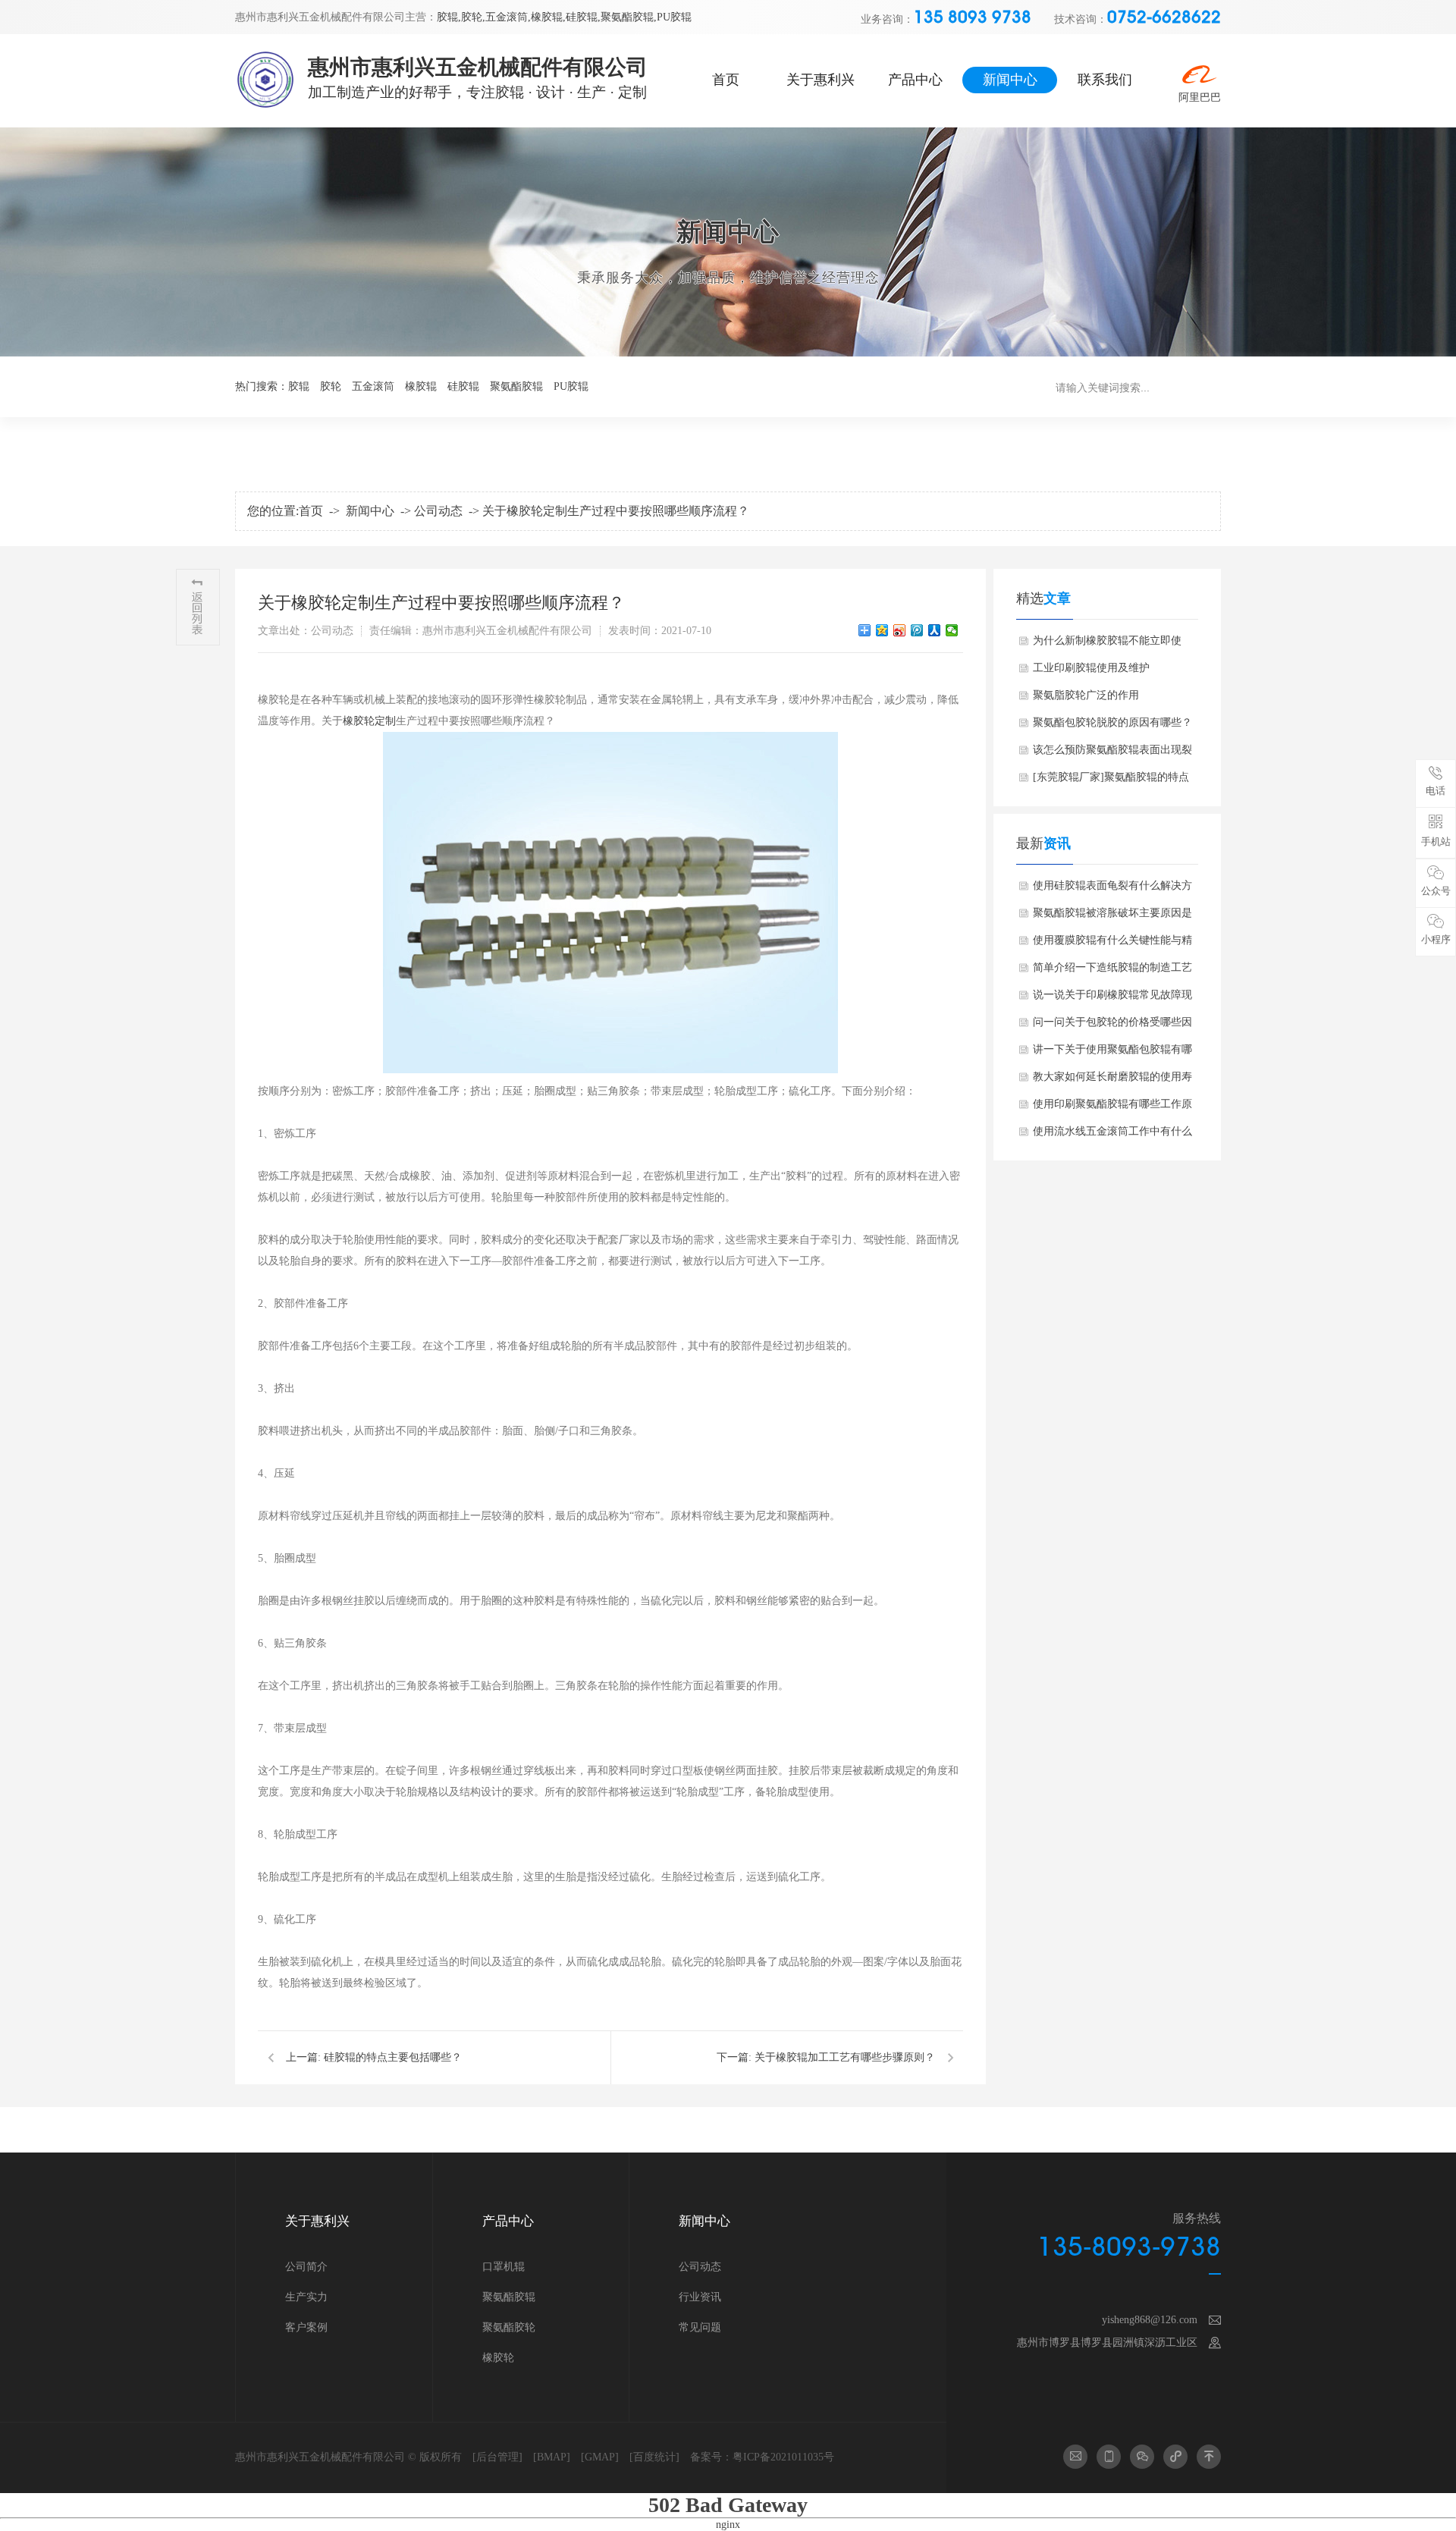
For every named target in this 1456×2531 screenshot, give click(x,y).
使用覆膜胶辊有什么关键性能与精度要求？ (1112, 944)
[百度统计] (654, 2457)
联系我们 (1105, 80)
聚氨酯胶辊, (629, 17)
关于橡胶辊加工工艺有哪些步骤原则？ (845, 2057)
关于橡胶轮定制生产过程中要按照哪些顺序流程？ (616, 511)
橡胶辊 (421, 386)
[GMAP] (600, 2457)
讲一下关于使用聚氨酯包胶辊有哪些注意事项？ (1112, 1054)
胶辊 (299, 386)
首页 (726, 80)
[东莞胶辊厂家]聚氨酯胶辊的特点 (1111, 777)
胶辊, (449, 17)
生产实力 (306, 2297)
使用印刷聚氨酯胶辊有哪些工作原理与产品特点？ (1112, 1108)
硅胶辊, (583, 17)
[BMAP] (552, 2457)
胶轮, (473, 17)
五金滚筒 (373, 386)
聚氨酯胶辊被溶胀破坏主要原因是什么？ (1112, 917)
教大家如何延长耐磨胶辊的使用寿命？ (1112, 1081)
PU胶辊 (674, 17)
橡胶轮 (498, 2358)
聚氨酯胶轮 (509, 2327)
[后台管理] (497, 2457)
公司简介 (306, 2267)
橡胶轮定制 (369, 721)
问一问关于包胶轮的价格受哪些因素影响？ (1112, 1026)
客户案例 (306, 2327)
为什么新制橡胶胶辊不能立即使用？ (1107, 645)
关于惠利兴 (821, 80)
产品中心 (915, 80)
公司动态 (438, 511)
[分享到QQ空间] (882, 630)
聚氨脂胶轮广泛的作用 (1086, 695)
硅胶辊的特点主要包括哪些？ (393, 2057)
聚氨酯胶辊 (516, 386)
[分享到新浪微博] (900, 630)
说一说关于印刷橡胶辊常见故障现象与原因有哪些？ (1112, 999)
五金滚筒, (508, 17)
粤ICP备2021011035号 (783, 2457)
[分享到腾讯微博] (917, 630)
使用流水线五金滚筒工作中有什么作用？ (1112, 1135)
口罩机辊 (504, 2267)
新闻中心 (1010, 80)
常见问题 (700, 2327)
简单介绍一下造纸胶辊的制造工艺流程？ (1112, 972)
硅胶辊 (463, 386)
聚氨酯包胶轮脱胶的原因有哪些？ (1112, 722)
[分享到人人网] (935, 630)
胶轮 (331, 386)
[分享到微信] (952, 630)
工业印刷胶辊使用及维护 (1091, 668)
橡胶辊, (548, 17)
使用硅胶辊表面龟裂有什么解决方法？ (1112, 890)
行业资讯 (700, 2297)
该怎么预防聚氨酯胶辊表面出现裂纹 (1112, 754)
